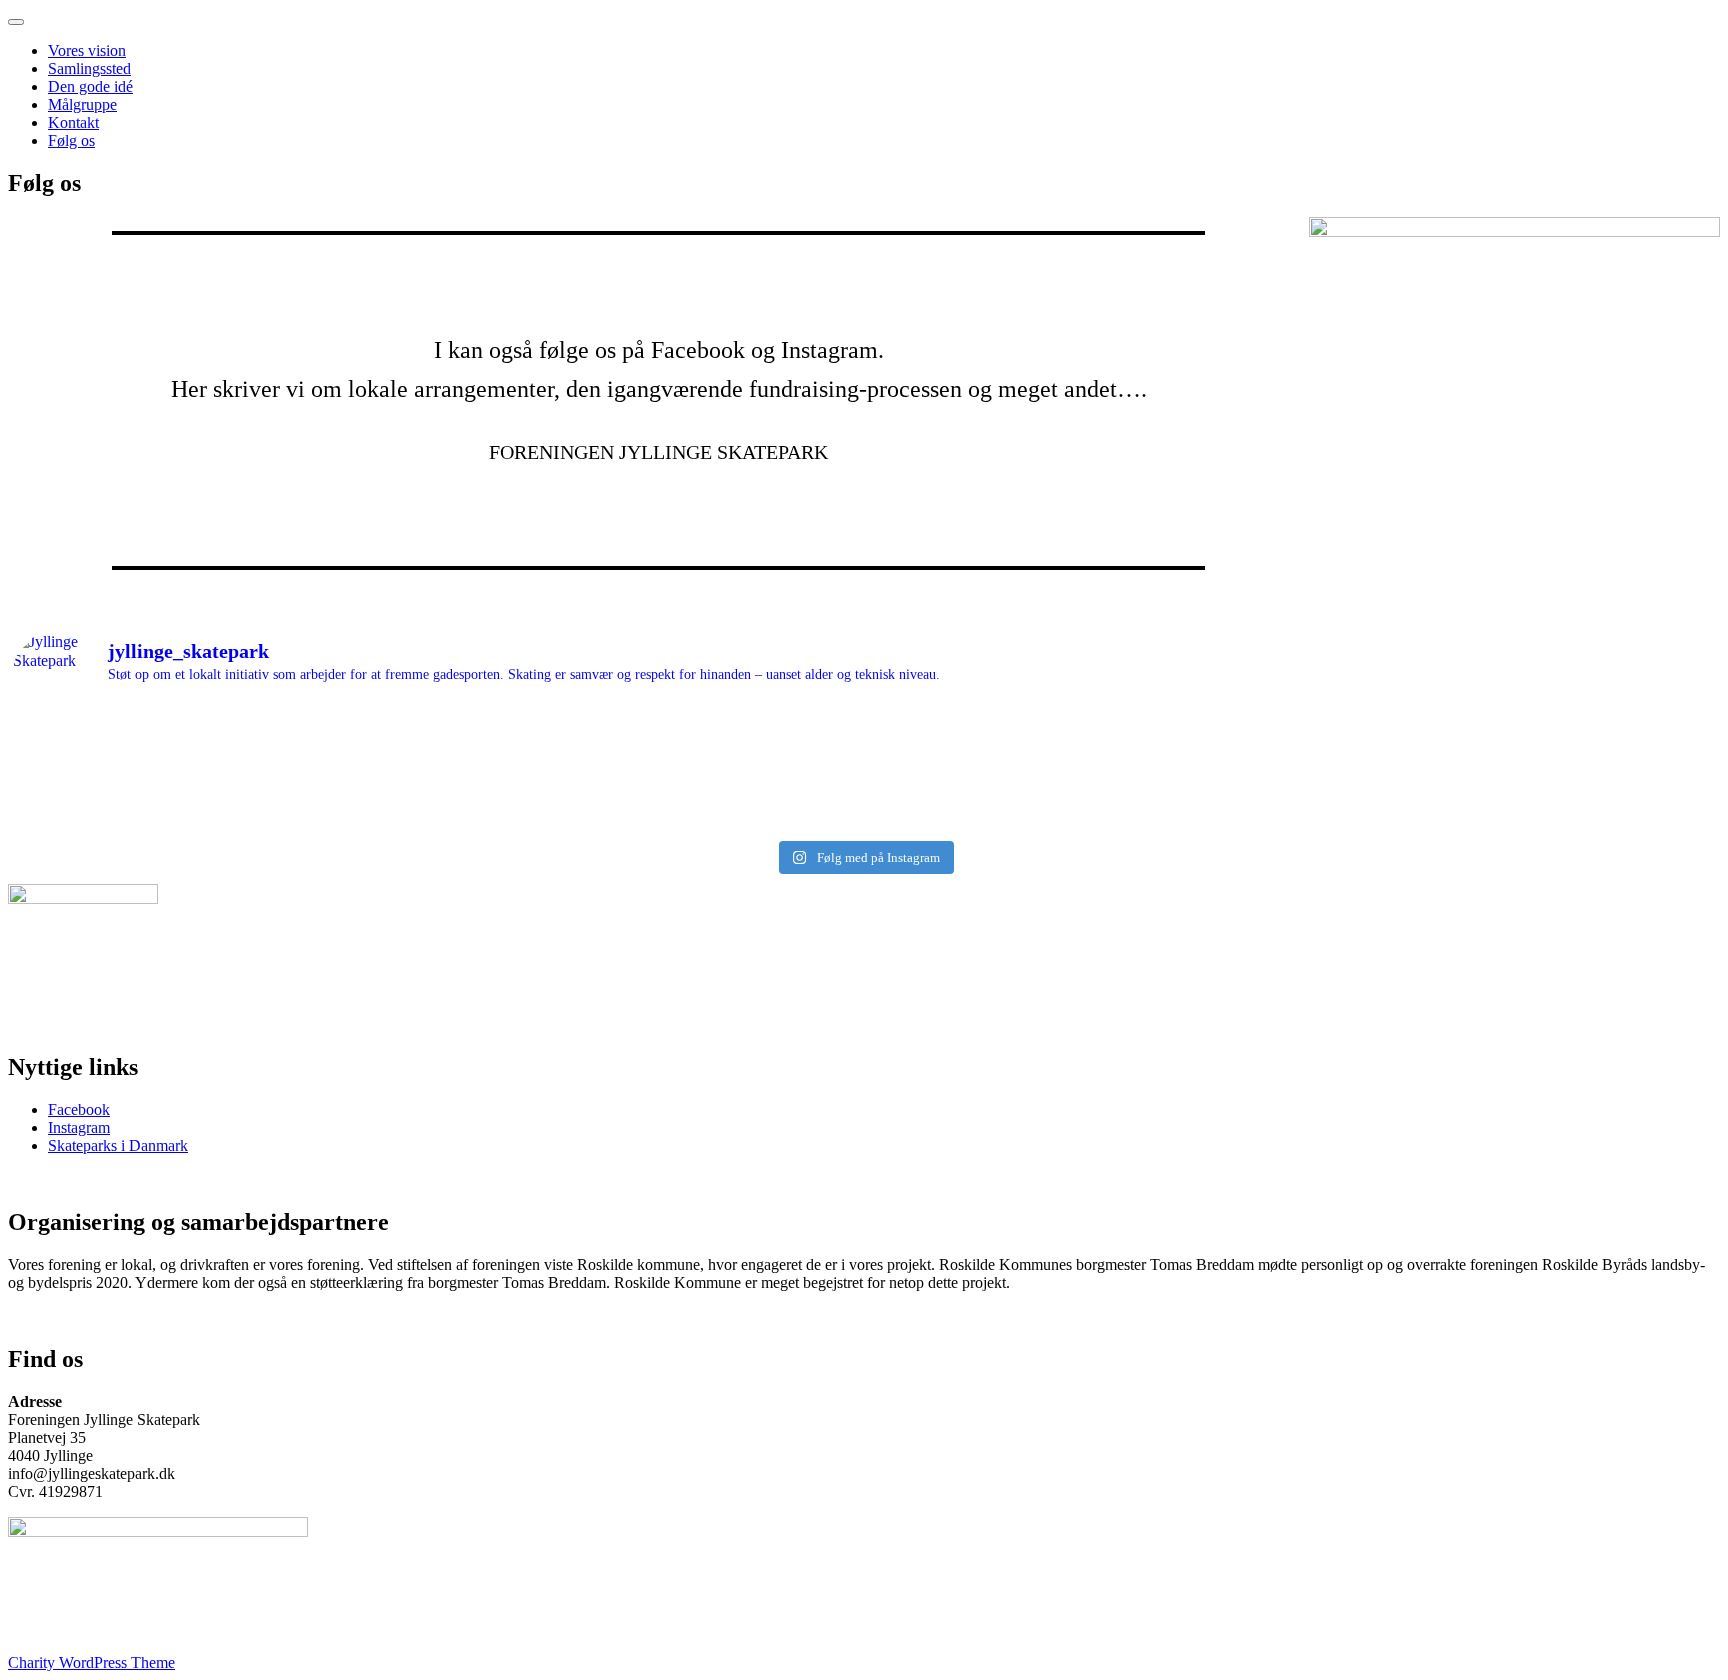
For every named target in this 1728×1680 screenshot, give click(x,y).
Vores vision (87, 50)
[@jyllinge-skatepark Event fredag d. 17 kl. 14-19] (226, 792)
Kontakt (73, 122)
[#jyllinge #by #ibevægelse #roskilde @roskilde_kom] (652, 740)
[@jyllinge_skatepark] (1077, 792)
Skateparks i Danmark (118, 1145)
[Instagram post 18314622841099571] (1503, 740)
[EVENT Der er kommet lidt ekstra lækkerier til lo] (1503, 766)
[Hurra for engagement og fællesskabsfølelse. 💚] (652, 792)
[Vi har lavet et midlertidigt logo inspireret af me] (1077, 818)
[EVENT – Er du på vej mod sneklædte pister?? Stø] (1077, 766)
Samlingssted (89, 68)
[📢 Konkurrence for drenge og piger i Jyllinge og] (1503, 792)
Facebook (79, 1109)
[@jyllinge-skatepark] (652, 818)
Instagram (79, 1127)
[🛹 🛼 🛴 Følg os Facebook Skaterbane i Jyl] (1503, 818)
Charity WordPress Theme (91, 1662)
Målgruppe (82, 104)
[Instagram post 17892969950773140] (652, 766)
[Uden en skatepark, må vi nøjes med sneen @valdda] (1077, 740)
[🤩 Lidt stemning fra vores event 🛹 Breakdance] (226, 766)
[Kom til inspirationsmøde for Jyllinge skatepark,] (226, 740)
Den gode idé (90, 86)
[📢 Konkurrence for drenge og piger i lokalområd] (226, 818)
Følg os (71, 140)
